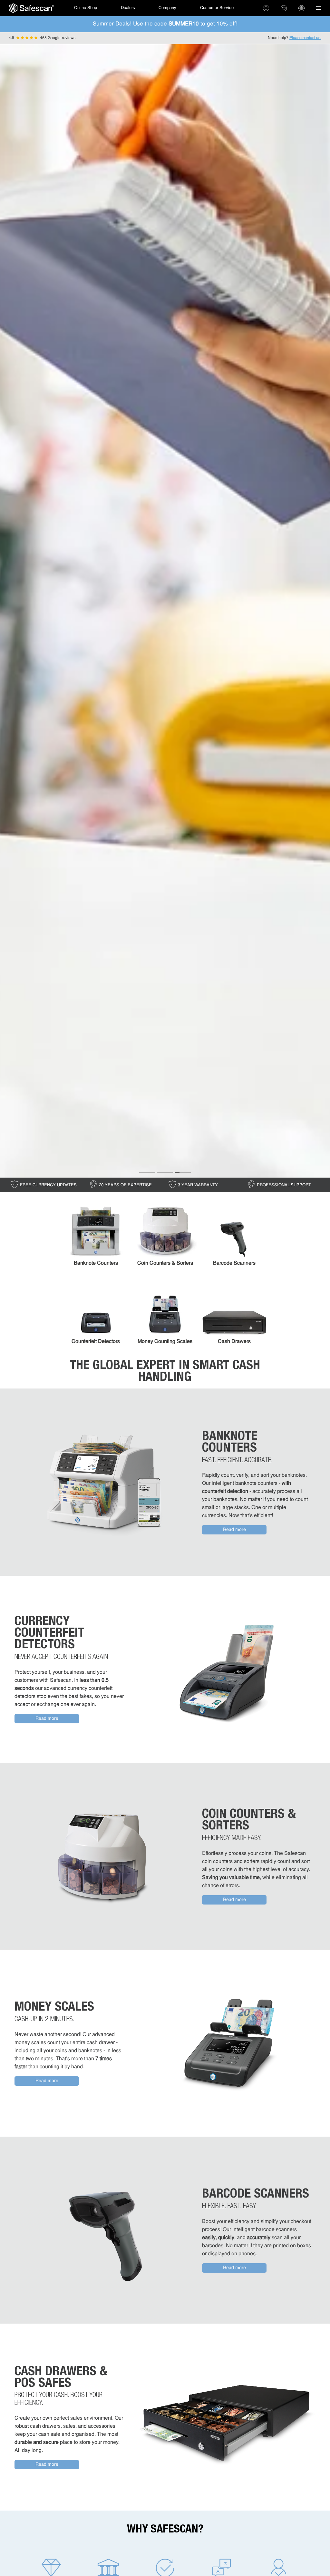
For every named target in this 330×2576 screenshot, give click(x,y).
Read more (234, 1530)
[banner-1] (147, 1172)
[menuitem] (31, 8)
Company (167, 8)
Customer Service (217, 8)
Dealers (128, 8)
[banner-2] (165, 1172)
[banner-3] (183, 1172)
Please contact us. (305, 38)
